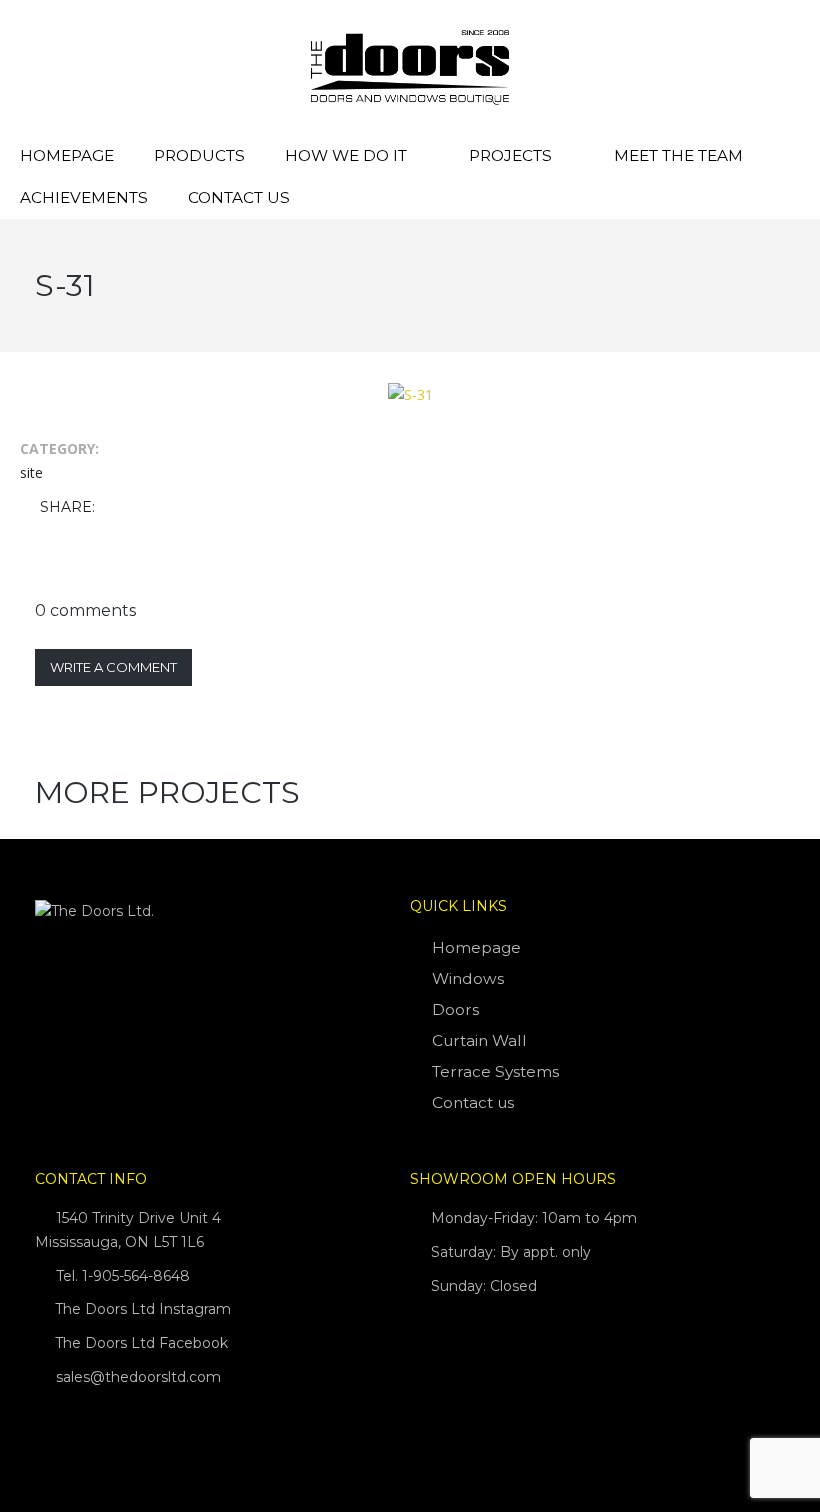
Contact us (239, 197)
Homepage (67, 155)
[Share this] (114, 507)
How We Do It (346, 155)
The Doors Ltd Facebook (139, 1343)
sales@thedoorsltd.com (138, 1377)
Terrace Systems (495, 1071)
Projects (510, 155)
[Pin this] (201, 507)
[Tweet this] (143, 507)
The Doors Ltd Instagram (141, 1309)
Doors (455, 1009)
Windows (468, 978)
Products (199, 155)
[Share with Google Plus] (172, 507)
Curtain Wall (479, 1040)
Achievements (84, 197)
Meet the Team (678, 155)
